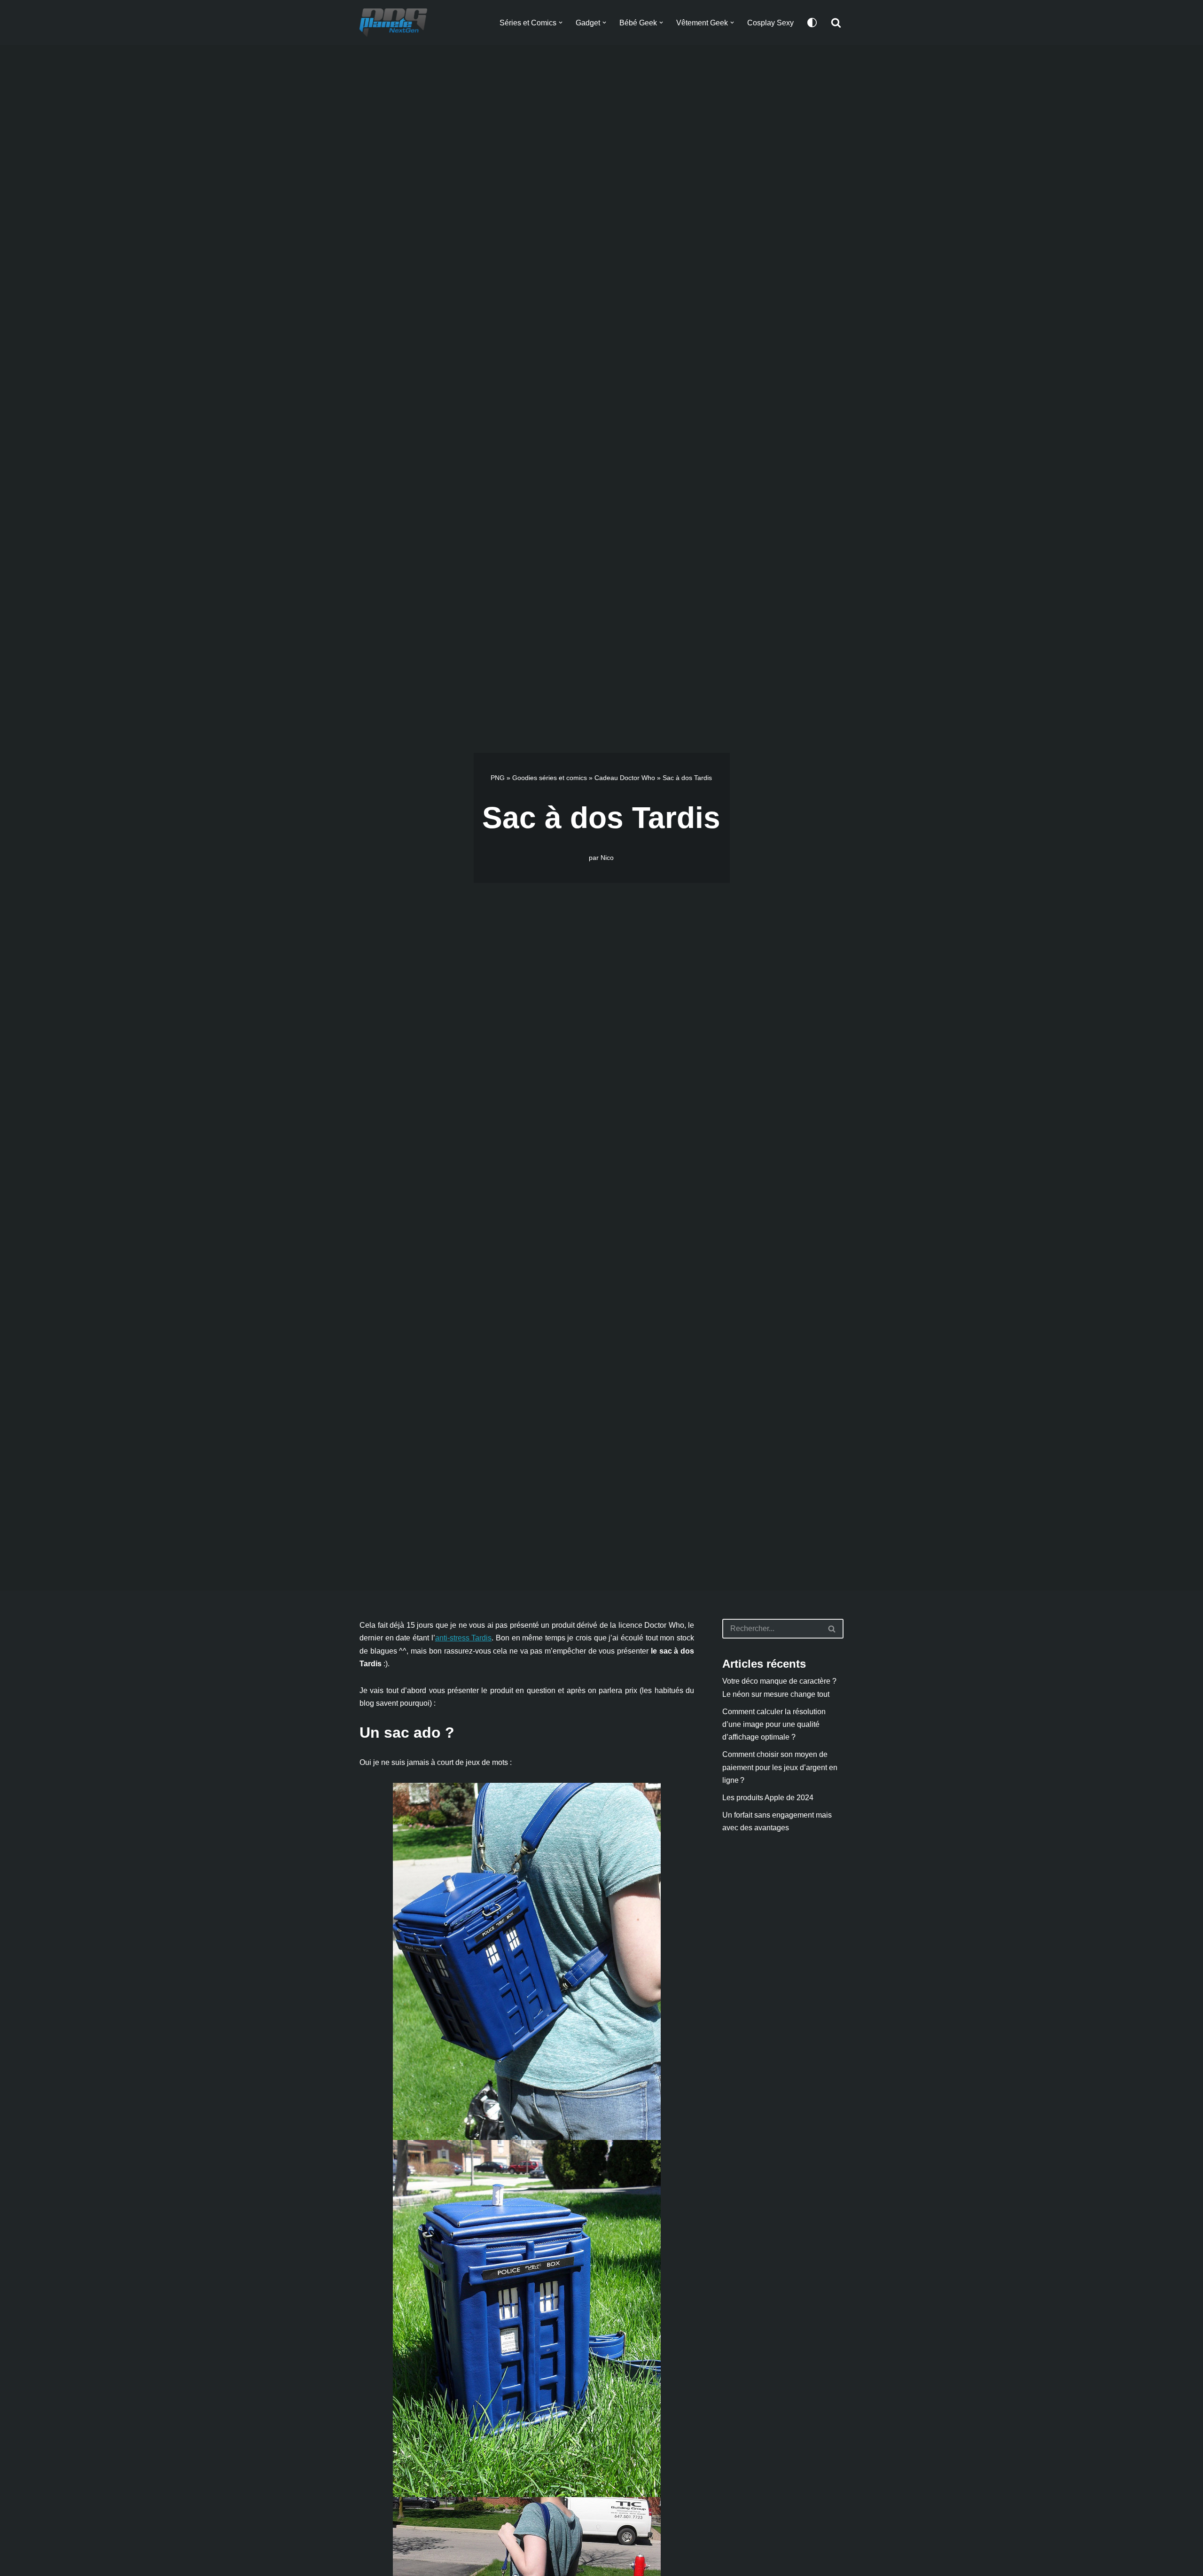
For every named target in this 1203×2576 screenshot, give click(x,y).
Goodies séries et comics (550, 778)
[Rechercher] (836, 23)
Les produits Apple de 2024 (768, 1798)
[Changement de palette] (812, 23)
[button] (561, 23)
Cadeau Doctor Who (625, 778)
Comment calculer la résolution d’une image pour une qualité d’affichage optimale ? (774, 1724)
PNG (498, 778)
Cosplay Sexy (770, 23)
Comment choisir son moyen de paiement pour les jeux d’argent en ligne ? (780, 1767)
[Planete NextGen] (396, 23)
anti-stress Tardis (464, 1638)
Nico (607, 858)
